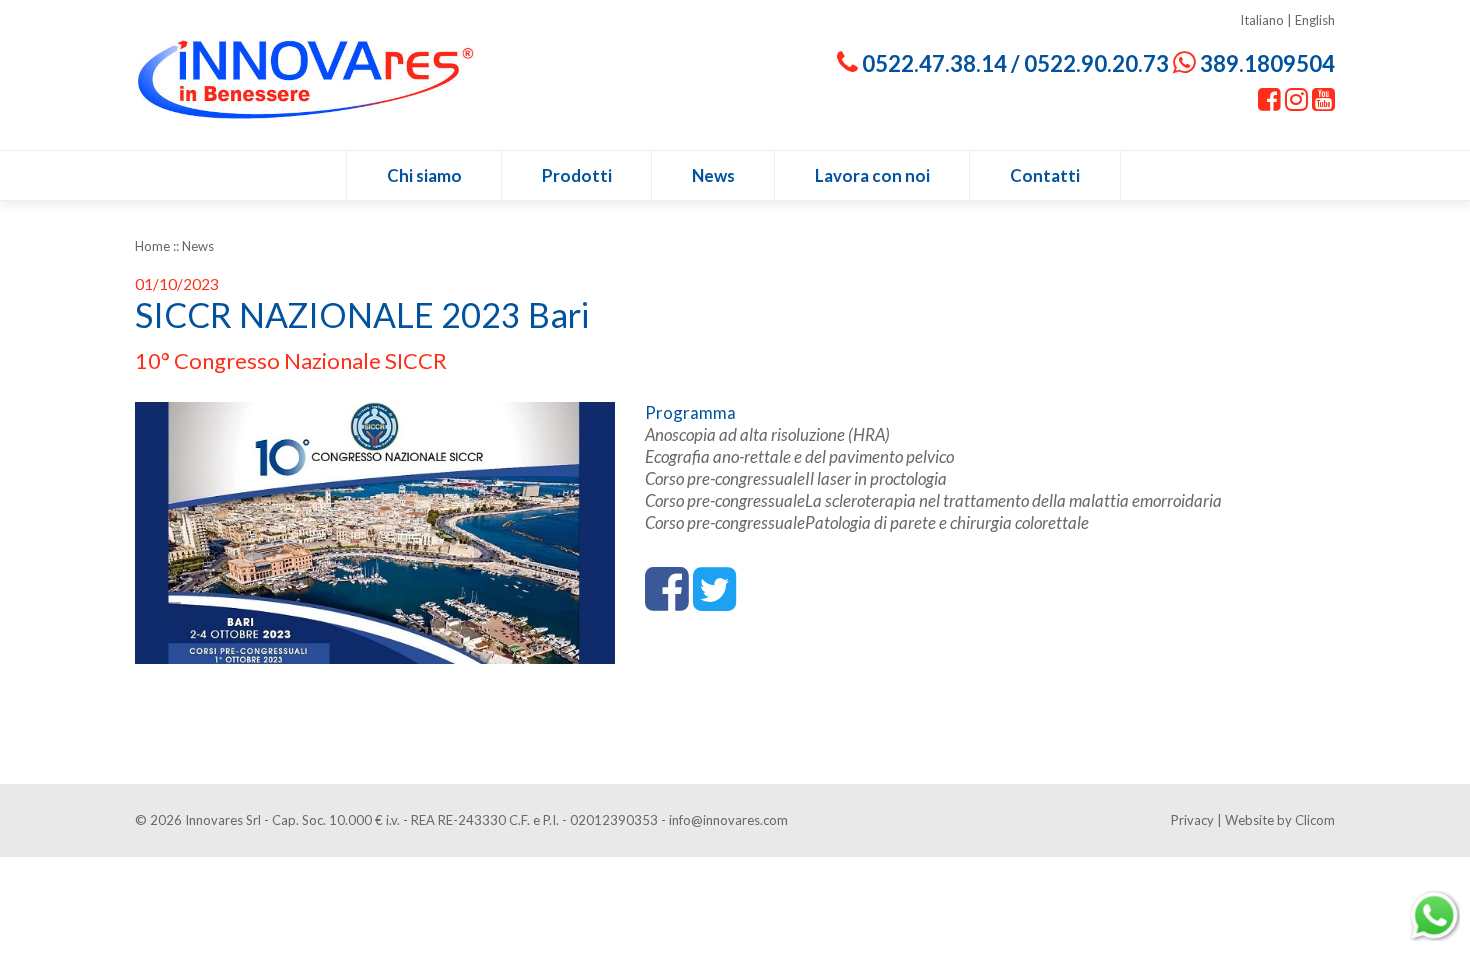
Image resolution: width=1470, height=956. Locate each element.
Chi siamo (424, 175)
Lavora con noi (872, 175)
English (1315, 20)
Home (152, 246)
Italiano (1262, 20)
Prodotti (577, 175)
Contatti (1045, 175)
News (713, 175)
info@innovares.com (728, 820)
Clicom (1315, 820)
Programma (690, 412)
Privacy (1192, 820)
